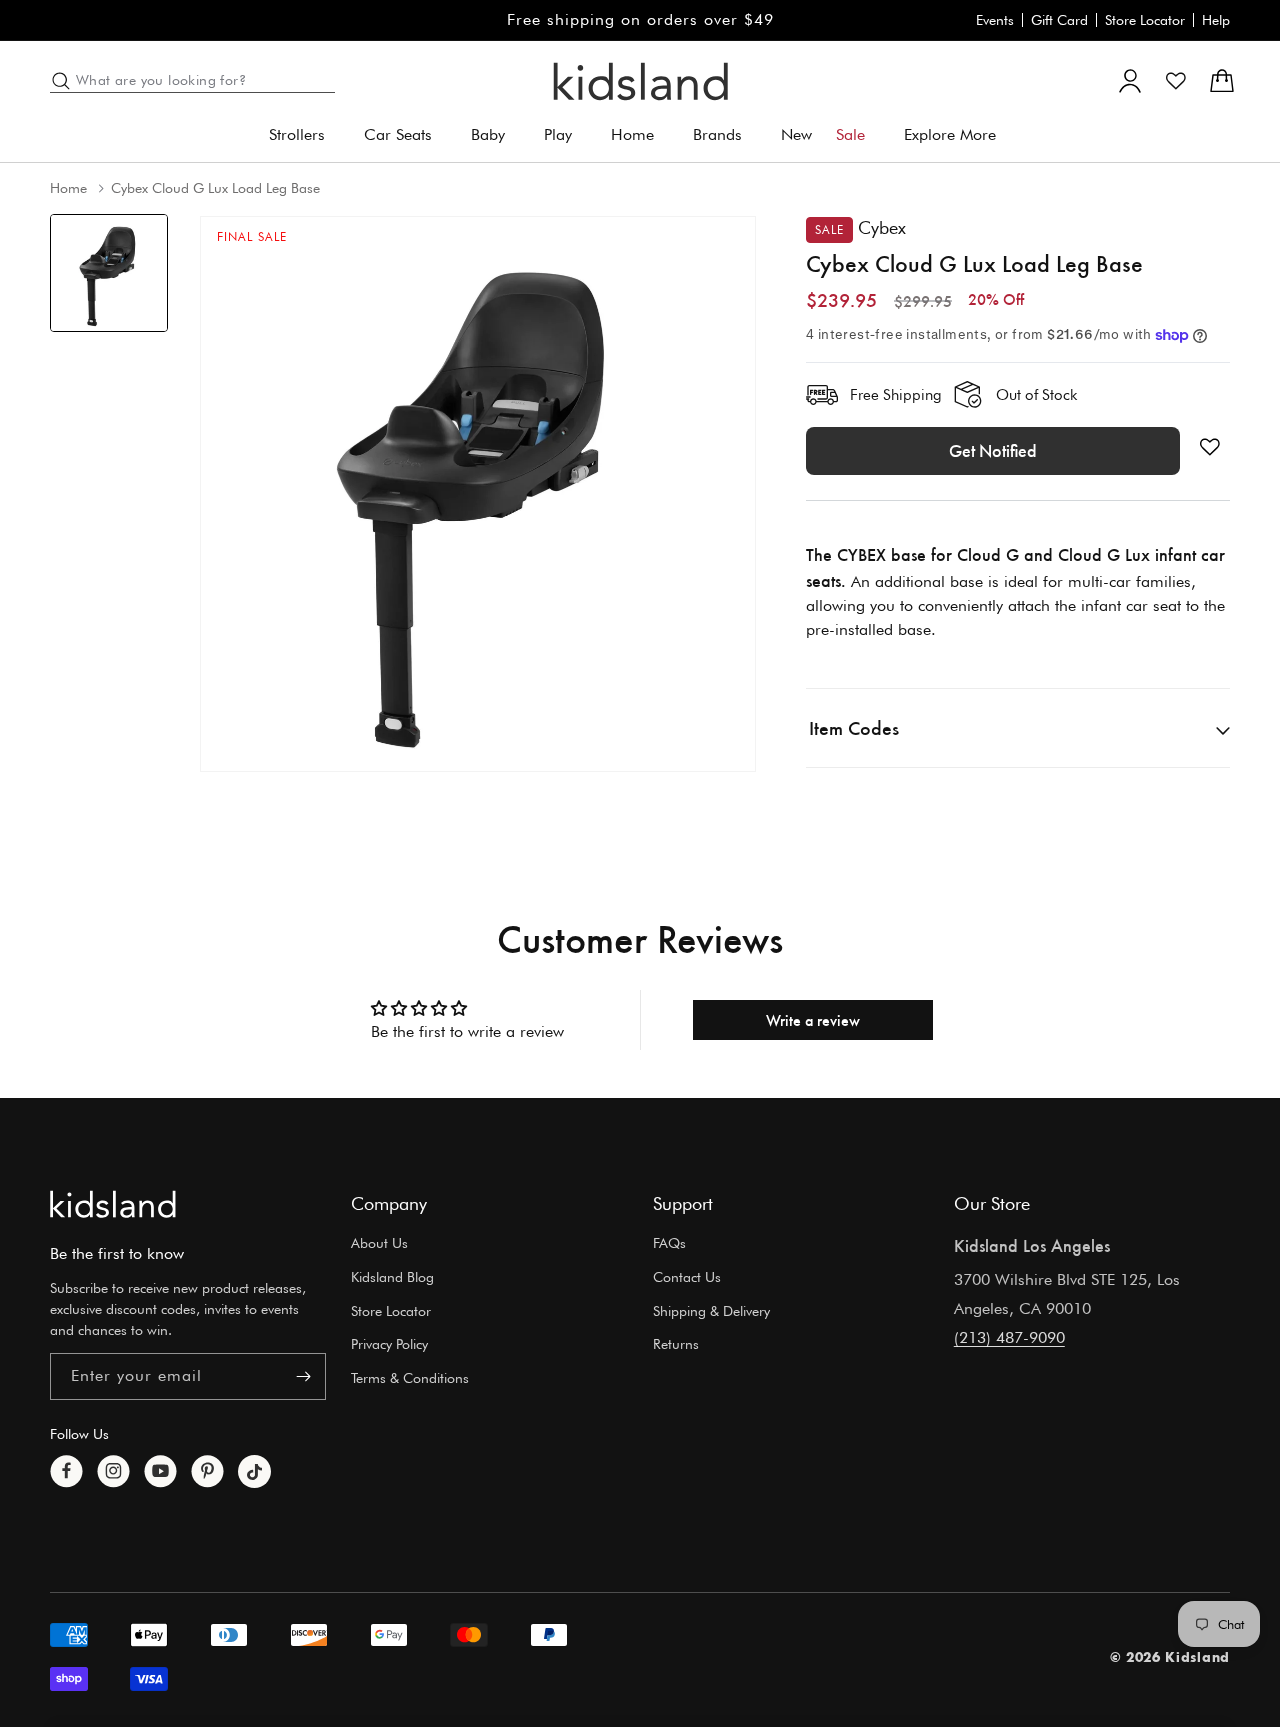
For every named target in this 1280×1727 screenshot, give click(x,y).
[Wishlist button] (1210, 447)
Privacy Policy (389, 1345)
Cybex (882, 227)
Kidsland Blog (392, 1277)
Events (995, 20)
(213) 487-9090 (1009, 1337)
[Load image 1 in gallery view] (109, 273)
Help (1216, 20)
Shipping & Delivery (711, 1311)
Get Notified (993, 451)
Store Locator (1145, 20)
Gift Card (1059, 20)
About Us (379, 1243)
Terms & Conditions (410, 1379)
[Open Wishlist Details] (1176, 81)
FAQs (669, 1243)
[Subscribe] (303, 1376)
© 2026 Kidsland (1170, 1657)
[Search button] (61, 81)
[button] (304, 135)
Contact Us (687, 1277)
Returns (676, 1345)
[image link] (113, 1204)
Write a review (813, 1019)
